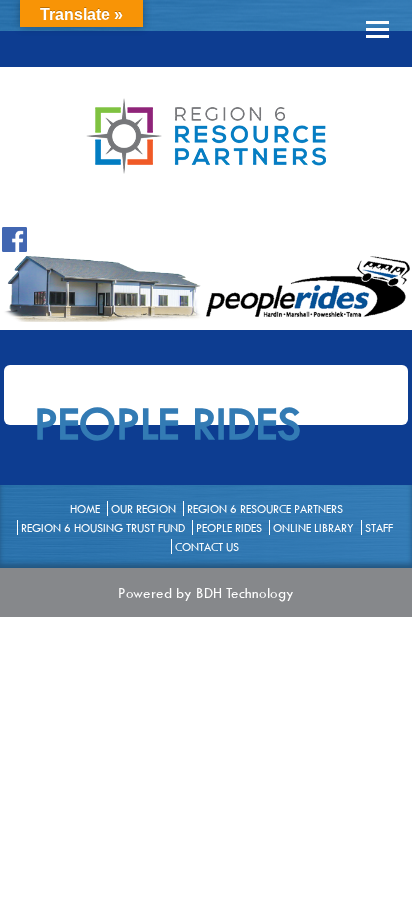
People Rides (229, 527)
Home (85, 508)
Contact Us (207, 546)
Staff (379, 527)
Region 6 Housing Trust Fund (103, 527)
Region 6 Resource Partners (265, 508)
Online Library (313, 527)
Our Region (143, 508)
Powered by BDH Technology (206, 592)
